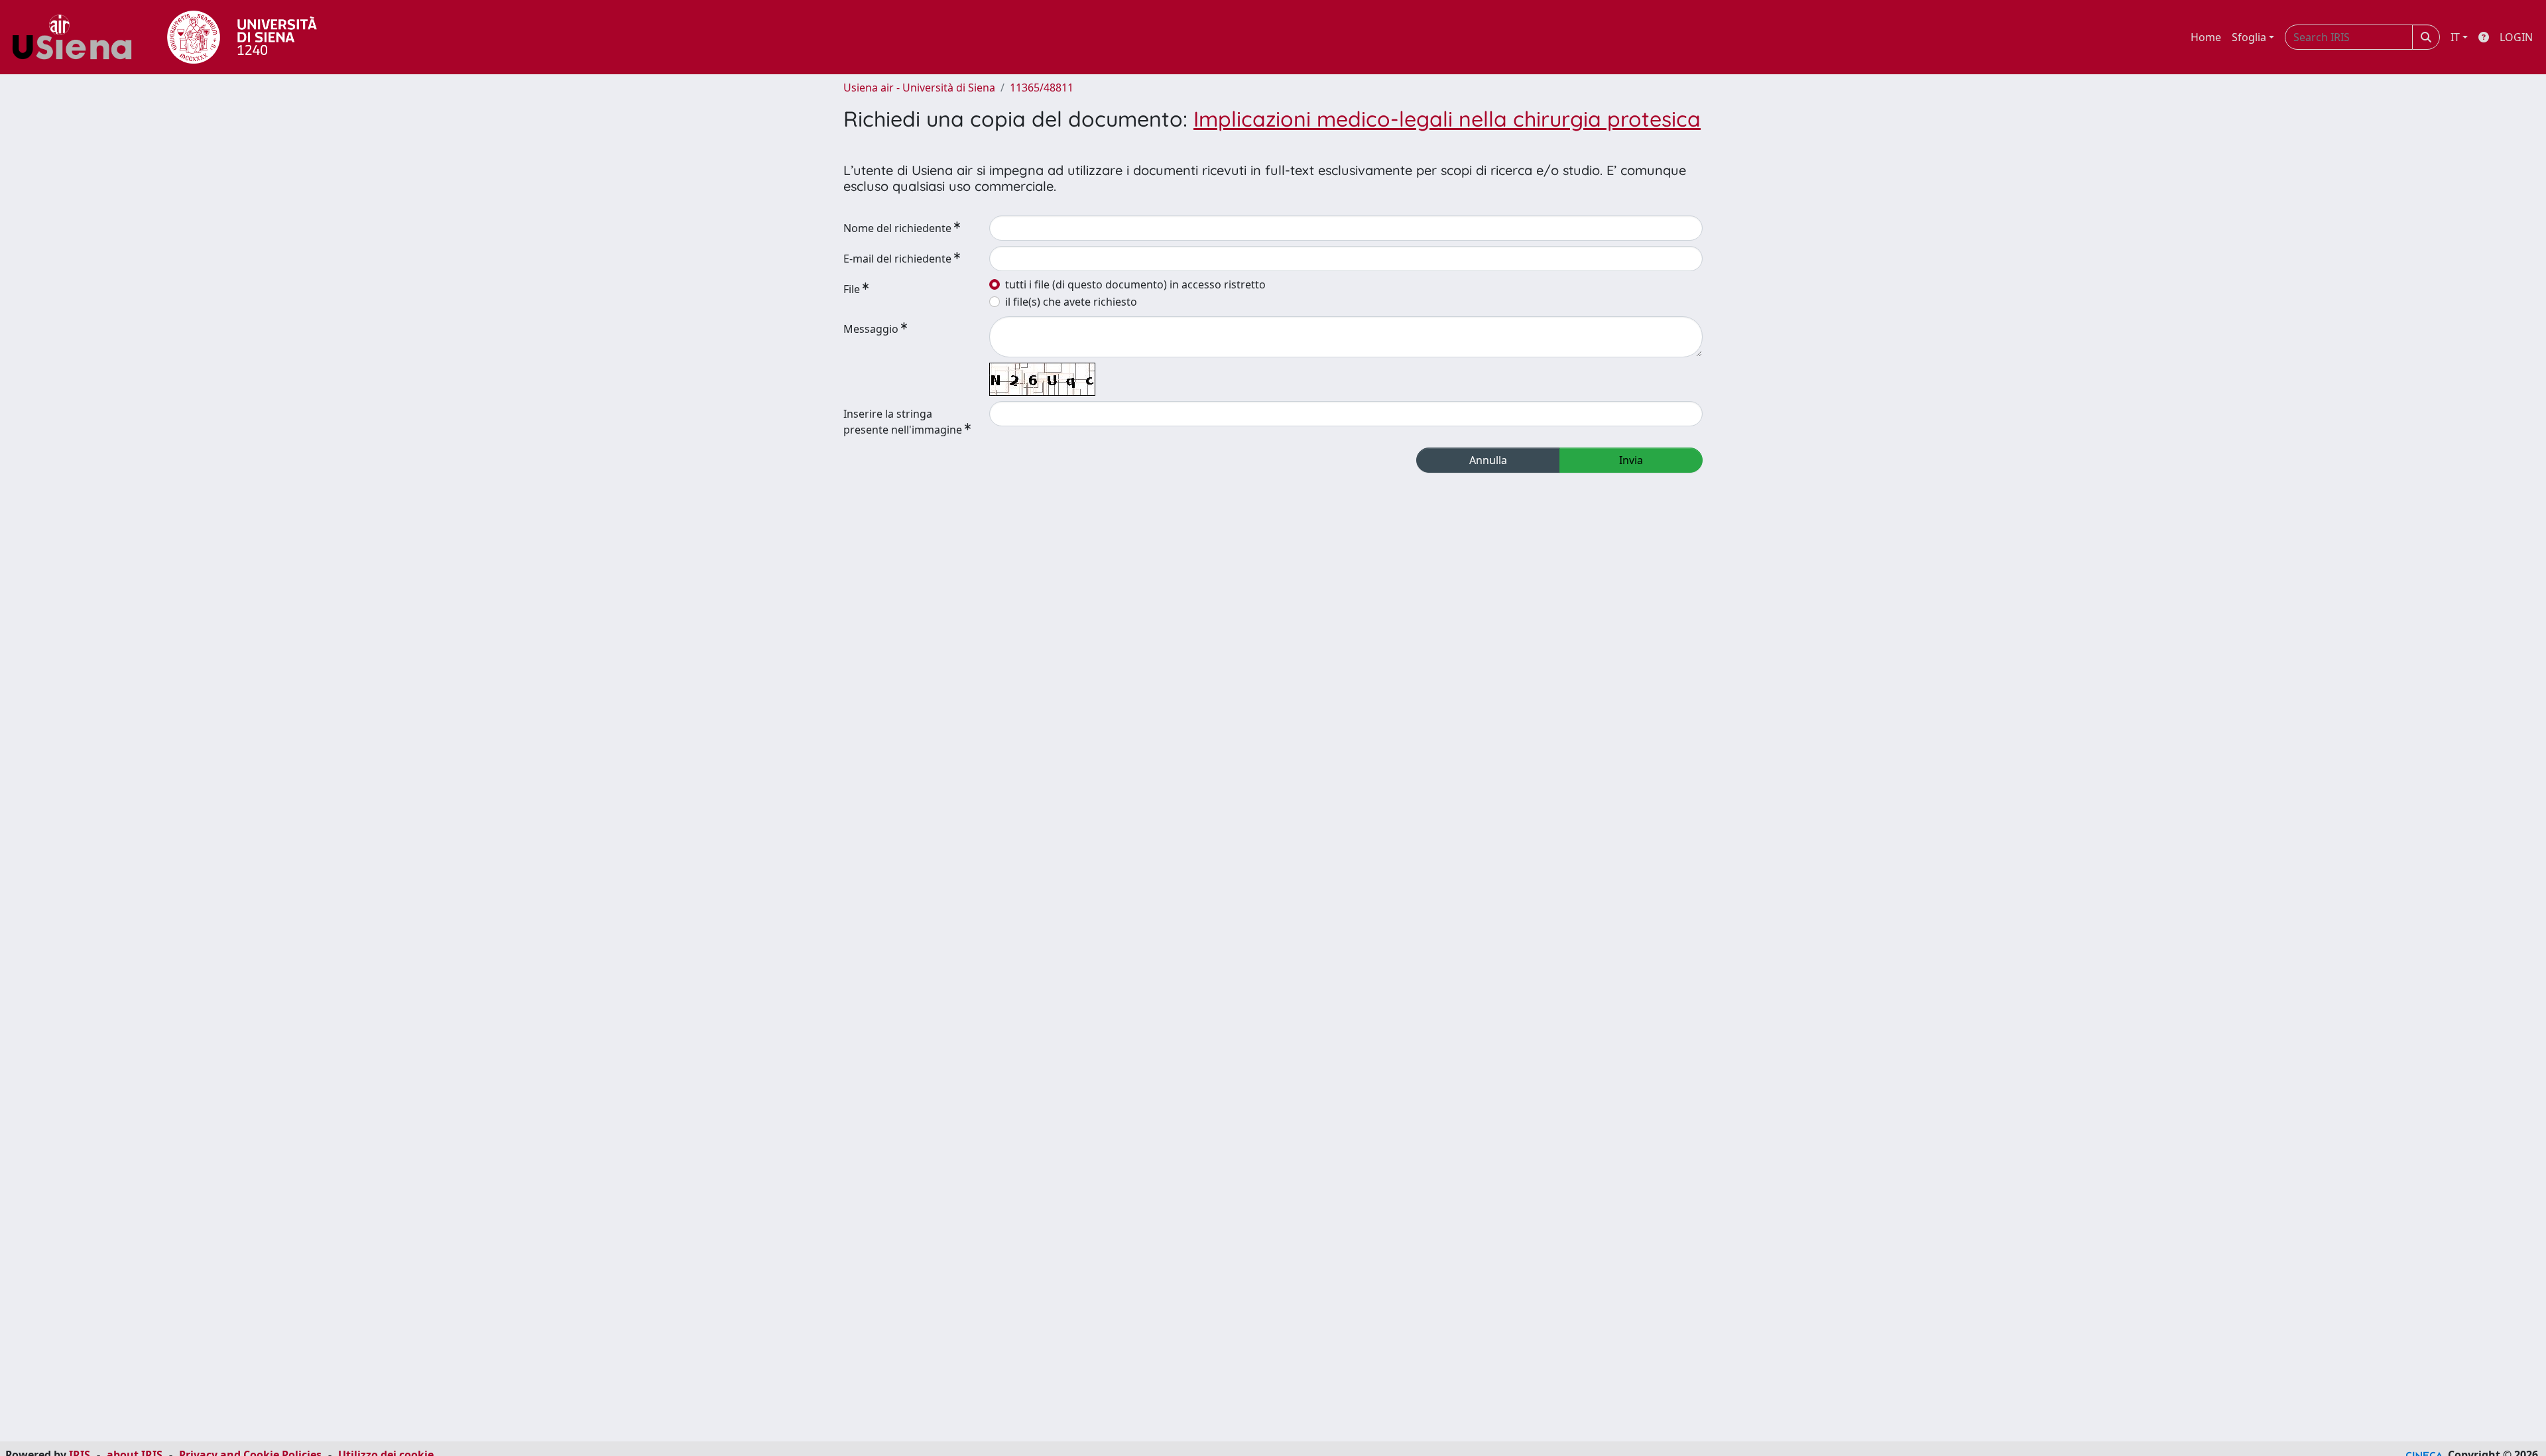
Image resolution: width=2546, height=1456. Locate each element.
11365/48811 (1042, 88)
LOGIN (2516, 37)
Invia (1631, 460)
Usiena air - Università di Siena (919, 88)
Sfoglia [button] (2249, 37)
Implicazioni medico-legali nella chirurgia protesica (1447, 119)
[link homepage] (77, 37)
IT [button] (2455, 37)
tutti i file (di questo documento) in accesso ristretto (1135, 284)
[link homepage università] (242, 37)
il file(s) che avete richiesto (1071, 302)
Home (2206, 37)
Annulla (1488, 460)
